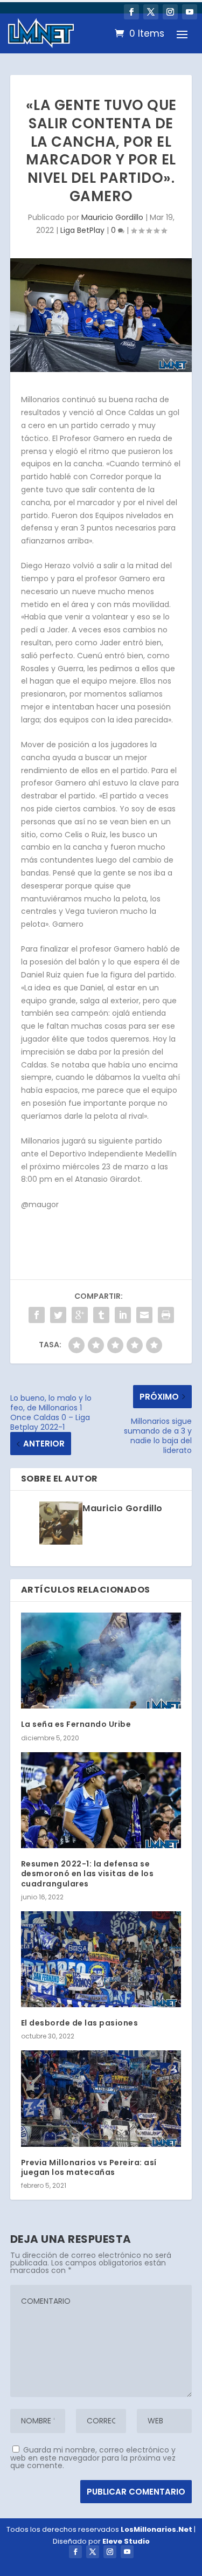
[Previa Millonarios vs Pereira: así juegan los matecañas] (101, 2099)
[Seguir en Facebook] (131, 12)
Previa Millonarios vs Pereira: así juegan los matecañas (89, 2167)
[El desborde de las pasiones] (101, 1959)
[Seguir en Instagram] (170, 12)
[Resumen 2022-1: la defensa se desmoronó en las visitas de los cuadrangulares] (101, 1800)
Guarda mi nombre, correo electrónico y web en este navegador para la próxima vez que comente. (93, 2458)
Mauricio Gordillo (112, 217)
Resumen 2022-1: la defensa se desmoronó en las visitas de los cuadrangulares (88, 1874)
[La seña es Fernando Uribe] (101, 1661)
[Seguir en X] (151, 12)
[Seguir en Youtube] (190, 12)
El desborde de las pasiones (80, 2023)
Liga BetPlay (82, 230)
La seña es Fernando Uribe (76, 1724)
